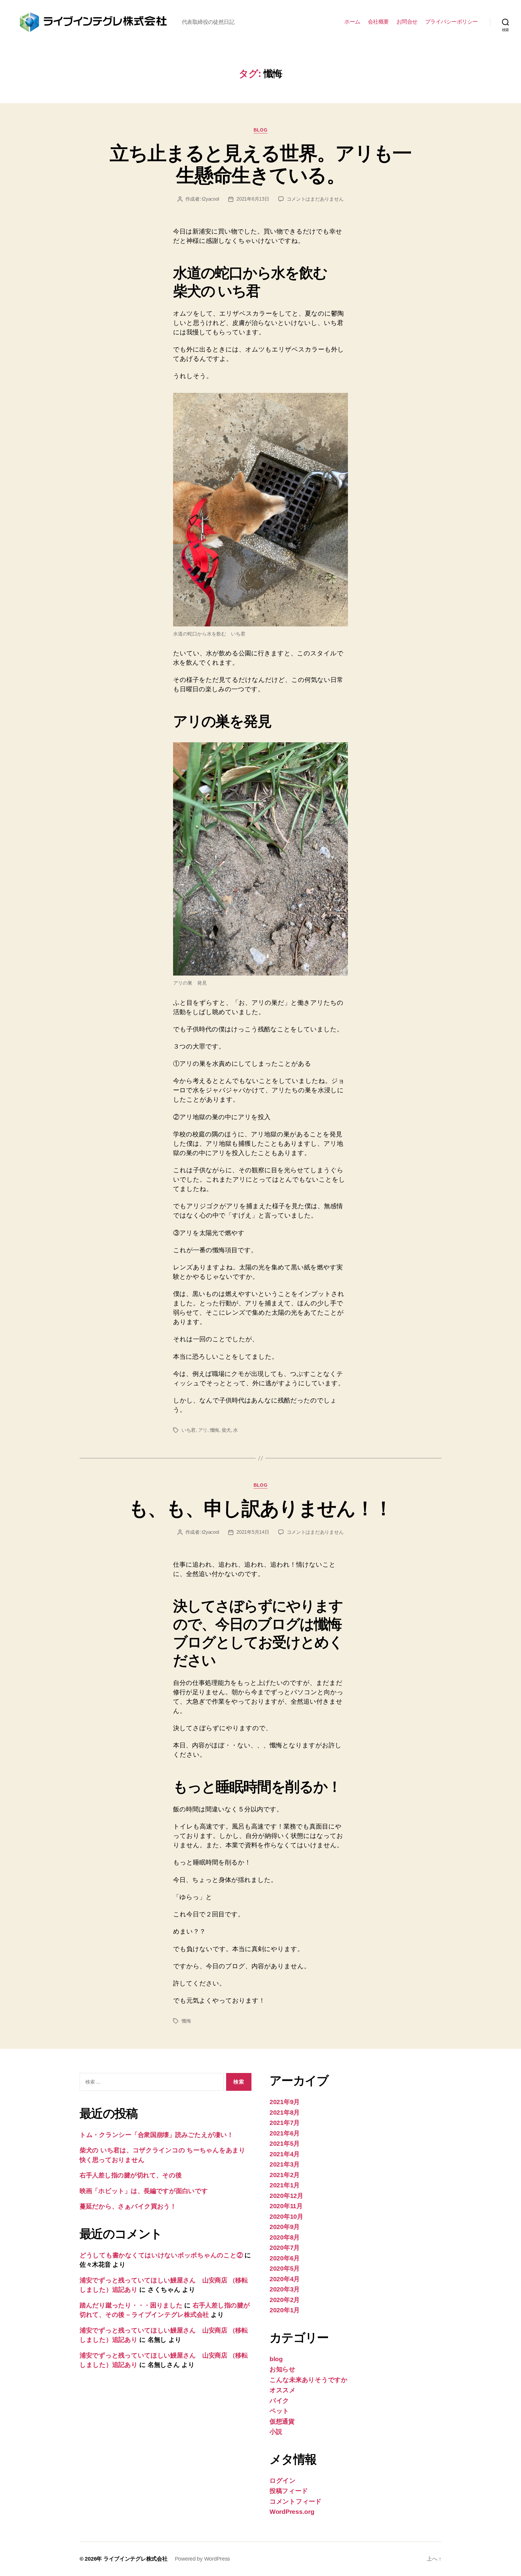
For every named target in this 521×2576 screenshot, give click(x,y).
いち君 (189, 1430)
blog (260, 130)
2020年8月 (285, 2237)
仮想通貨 (282, 2421)
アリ (203, 1430)
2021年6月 (285, 2133)
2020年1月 (285, 2310)
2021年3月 (285, 2164)
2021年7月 (285, 2123)
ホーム (352, 22)
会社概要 (378, 22)
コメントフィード (296, 2501)
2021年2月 (285, 2175)
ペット (279, 2411)
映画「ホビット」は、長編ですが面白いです (144, 2191)
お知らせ (283, 2369)
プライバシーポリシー (452, 22)
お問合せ (407, 22)
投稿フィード (289, 2491)
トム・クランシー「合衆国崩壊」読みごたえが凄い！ (156, 2135)
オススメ (283, 2390)
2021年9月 (285, 2102)
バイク (279, 2401)
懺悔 (215, 1430)
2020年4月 (285, 2279)
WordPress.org (292, 2512)
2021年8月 (285, 2112)
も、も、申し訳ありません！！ (261, 1508)
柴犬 (226, 1430)
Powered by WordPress (203, 2559)
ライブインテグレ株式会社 (136, 2559)
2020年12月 (286, 2196)
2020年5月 (285, 2268)
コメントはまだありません (315, 199)
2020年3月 (285, 2289)
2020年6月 (285, 2258)
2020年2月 (285, 2300)
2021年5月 (285, 2143)
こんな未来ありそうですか (309, 2380)
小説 (276, 2432)
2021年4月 (285, 2154)
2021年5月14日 (253, 1532)
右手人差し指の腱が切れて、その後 (131, 2175)
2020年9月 (285, 2227)
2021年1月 (285, 2185)
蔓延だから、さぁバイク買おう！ (128, 2206)
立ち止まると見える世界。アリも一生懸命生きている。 (260, 164)
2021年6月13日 (253, 199)
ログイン (283, 2480)
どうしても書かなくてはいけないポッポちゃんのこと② (161, 2255)
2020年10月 (286, 2216)
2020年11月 (286, 2206)
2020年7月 (285, 2248)
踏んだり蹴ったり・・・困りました (131, 2305)
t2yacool (210, 199)
